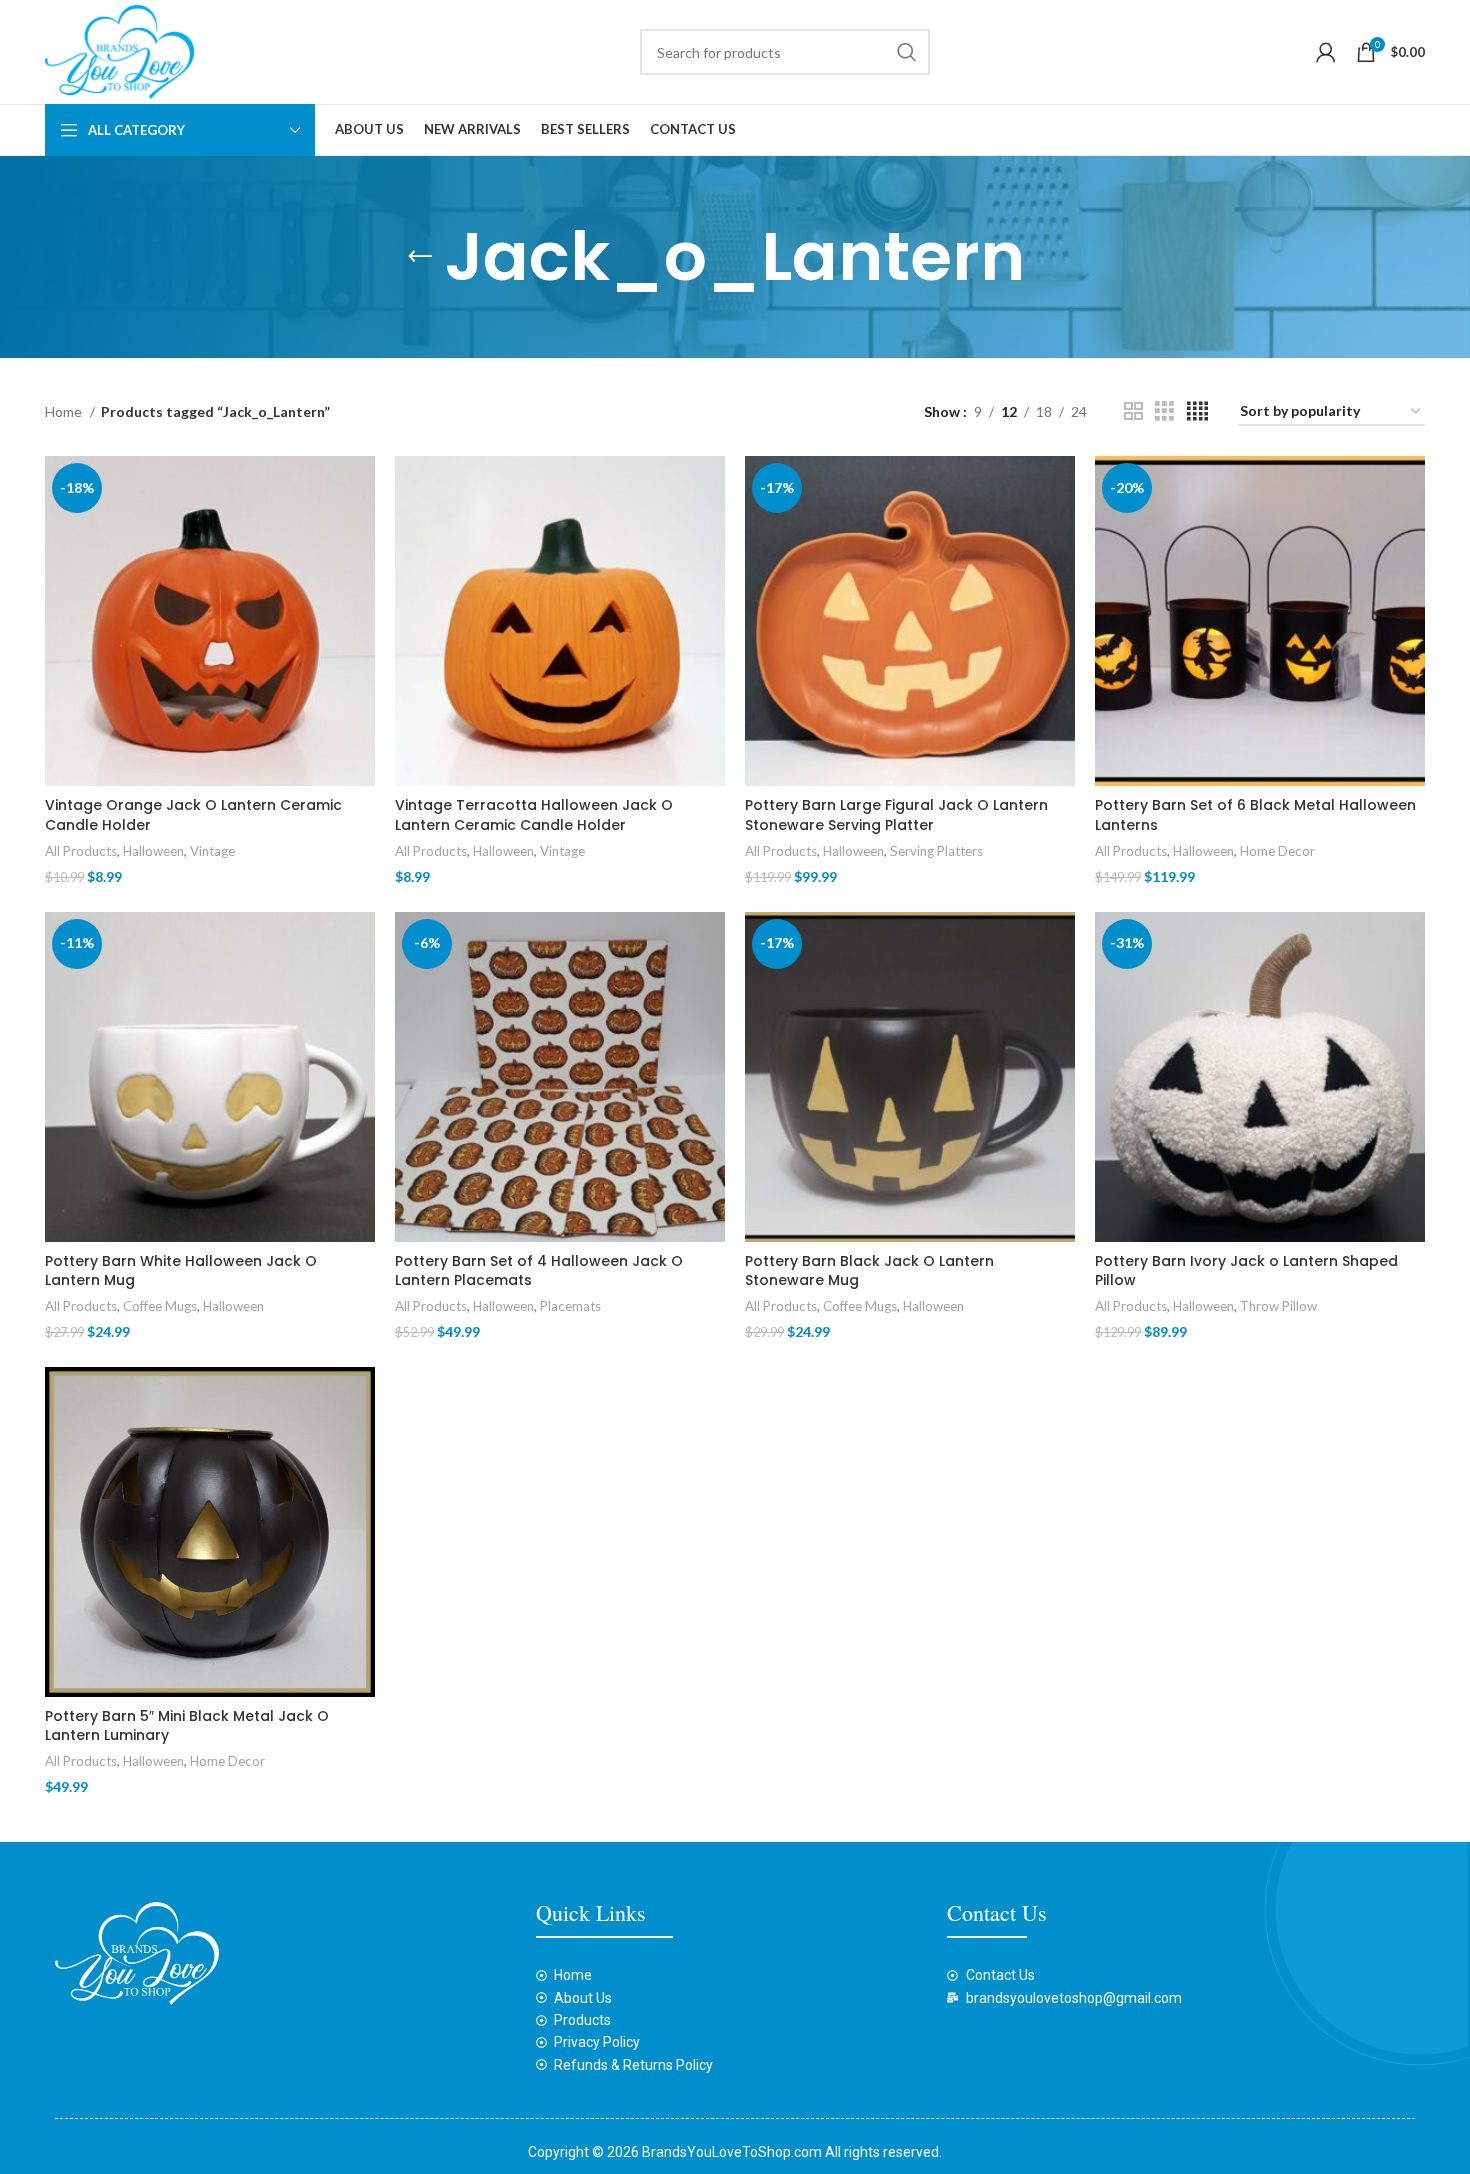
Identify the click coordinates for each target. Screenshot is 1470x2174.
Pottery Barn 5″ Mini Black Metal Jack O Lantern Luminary (187, 1726)
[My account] (1326, 52)
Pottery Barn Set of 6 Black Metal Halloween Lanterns (1255, 815)
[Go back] (420, 257)
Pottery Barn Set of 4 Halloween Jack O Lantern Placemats (539, 1271)
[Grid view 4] (1197, 411)
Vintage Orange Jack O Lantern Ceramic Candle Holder (193, 815)
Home (65, 411)
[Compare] (360, 488)
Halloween (153, 851)
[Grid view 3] (1164, 411)
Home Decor (1277, 851)
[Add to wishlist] (360, 578)
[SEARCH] (907, 52)
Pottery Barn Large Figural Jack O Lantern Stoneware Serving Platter (896, 815)
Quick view (360, 533)
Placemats (570, 1306)
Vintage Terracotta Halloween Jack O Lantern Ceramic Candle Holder (534, 815)
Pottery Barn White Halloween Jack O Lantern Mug (181, 1271)
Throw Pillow (1278, 1306)
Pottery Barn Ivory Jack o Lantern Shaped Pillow (1246, 1271)
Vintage (212, 851)
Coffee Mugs (160, 1306)
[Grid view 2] (1133, 411)
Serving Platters (936, 851)
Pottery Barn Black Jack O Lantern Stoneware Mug (869, 1271)
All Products (81, 851)
